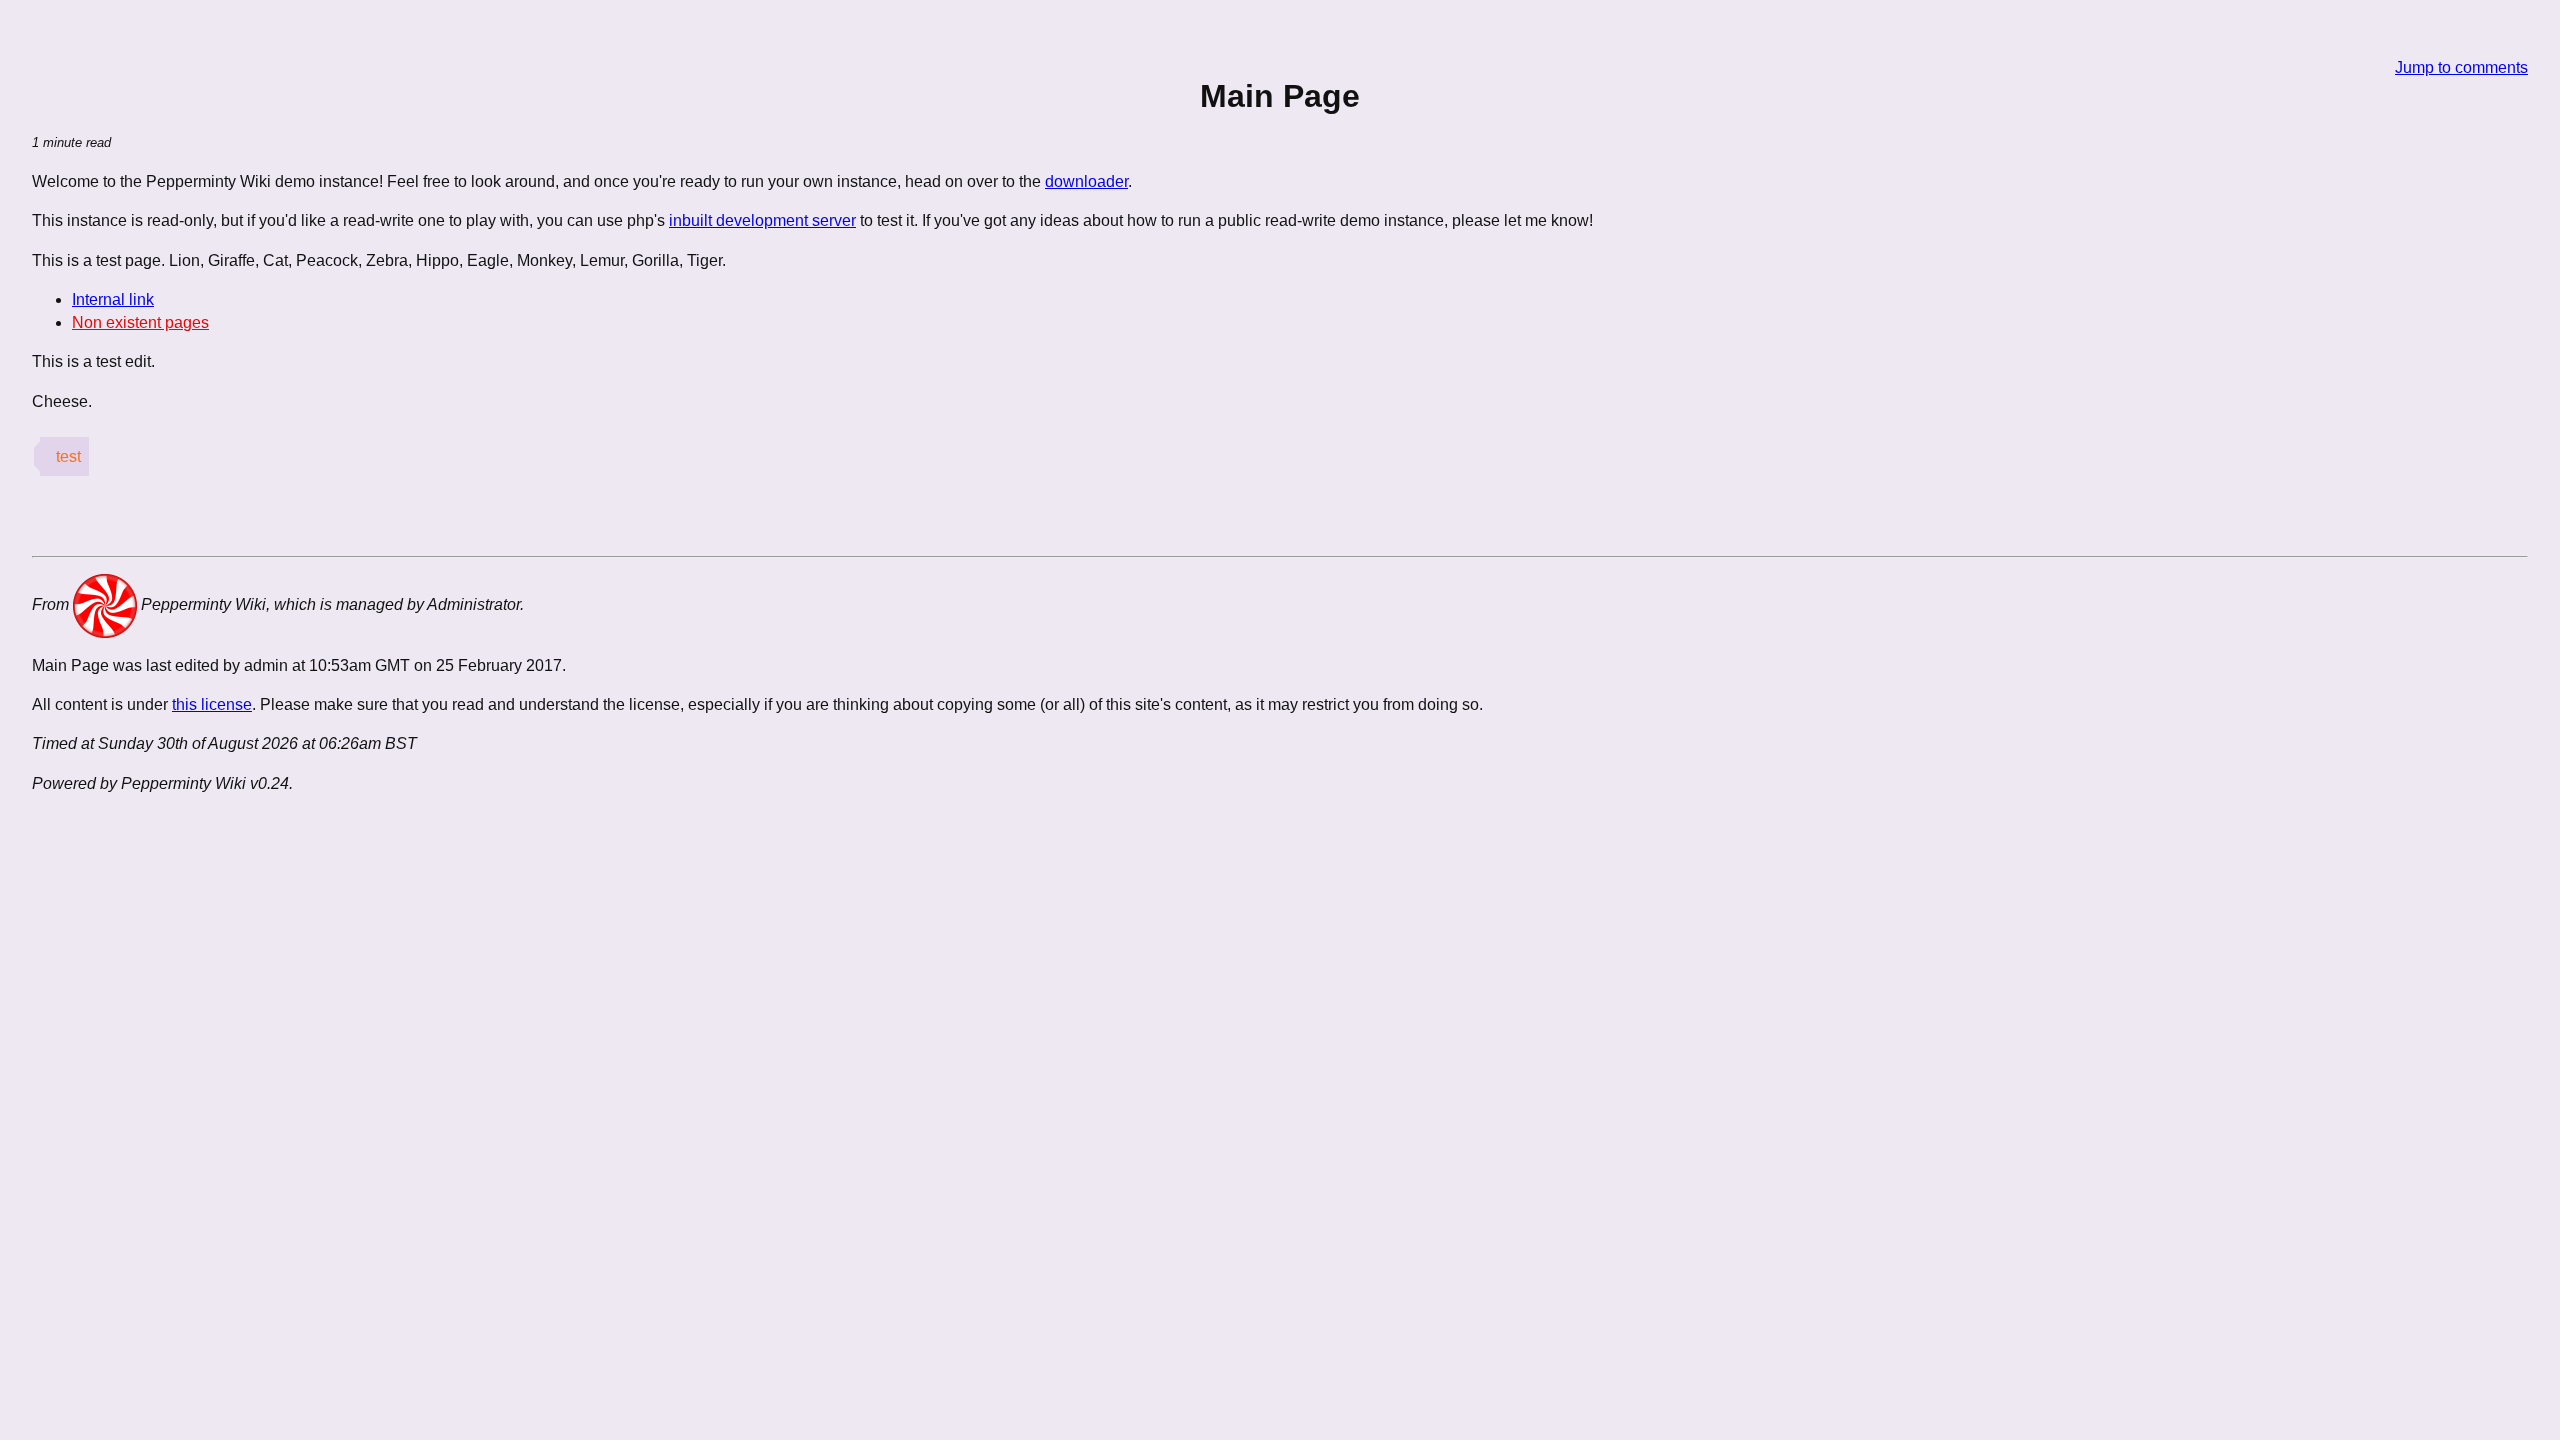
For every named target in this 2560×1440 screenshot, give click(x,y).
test (68, 456)
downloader (1086, 181)
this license (212, 704)
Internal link (113, 299)
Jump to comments (2461, 67)
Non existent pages (140, 322)
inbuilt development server (762, 220)
